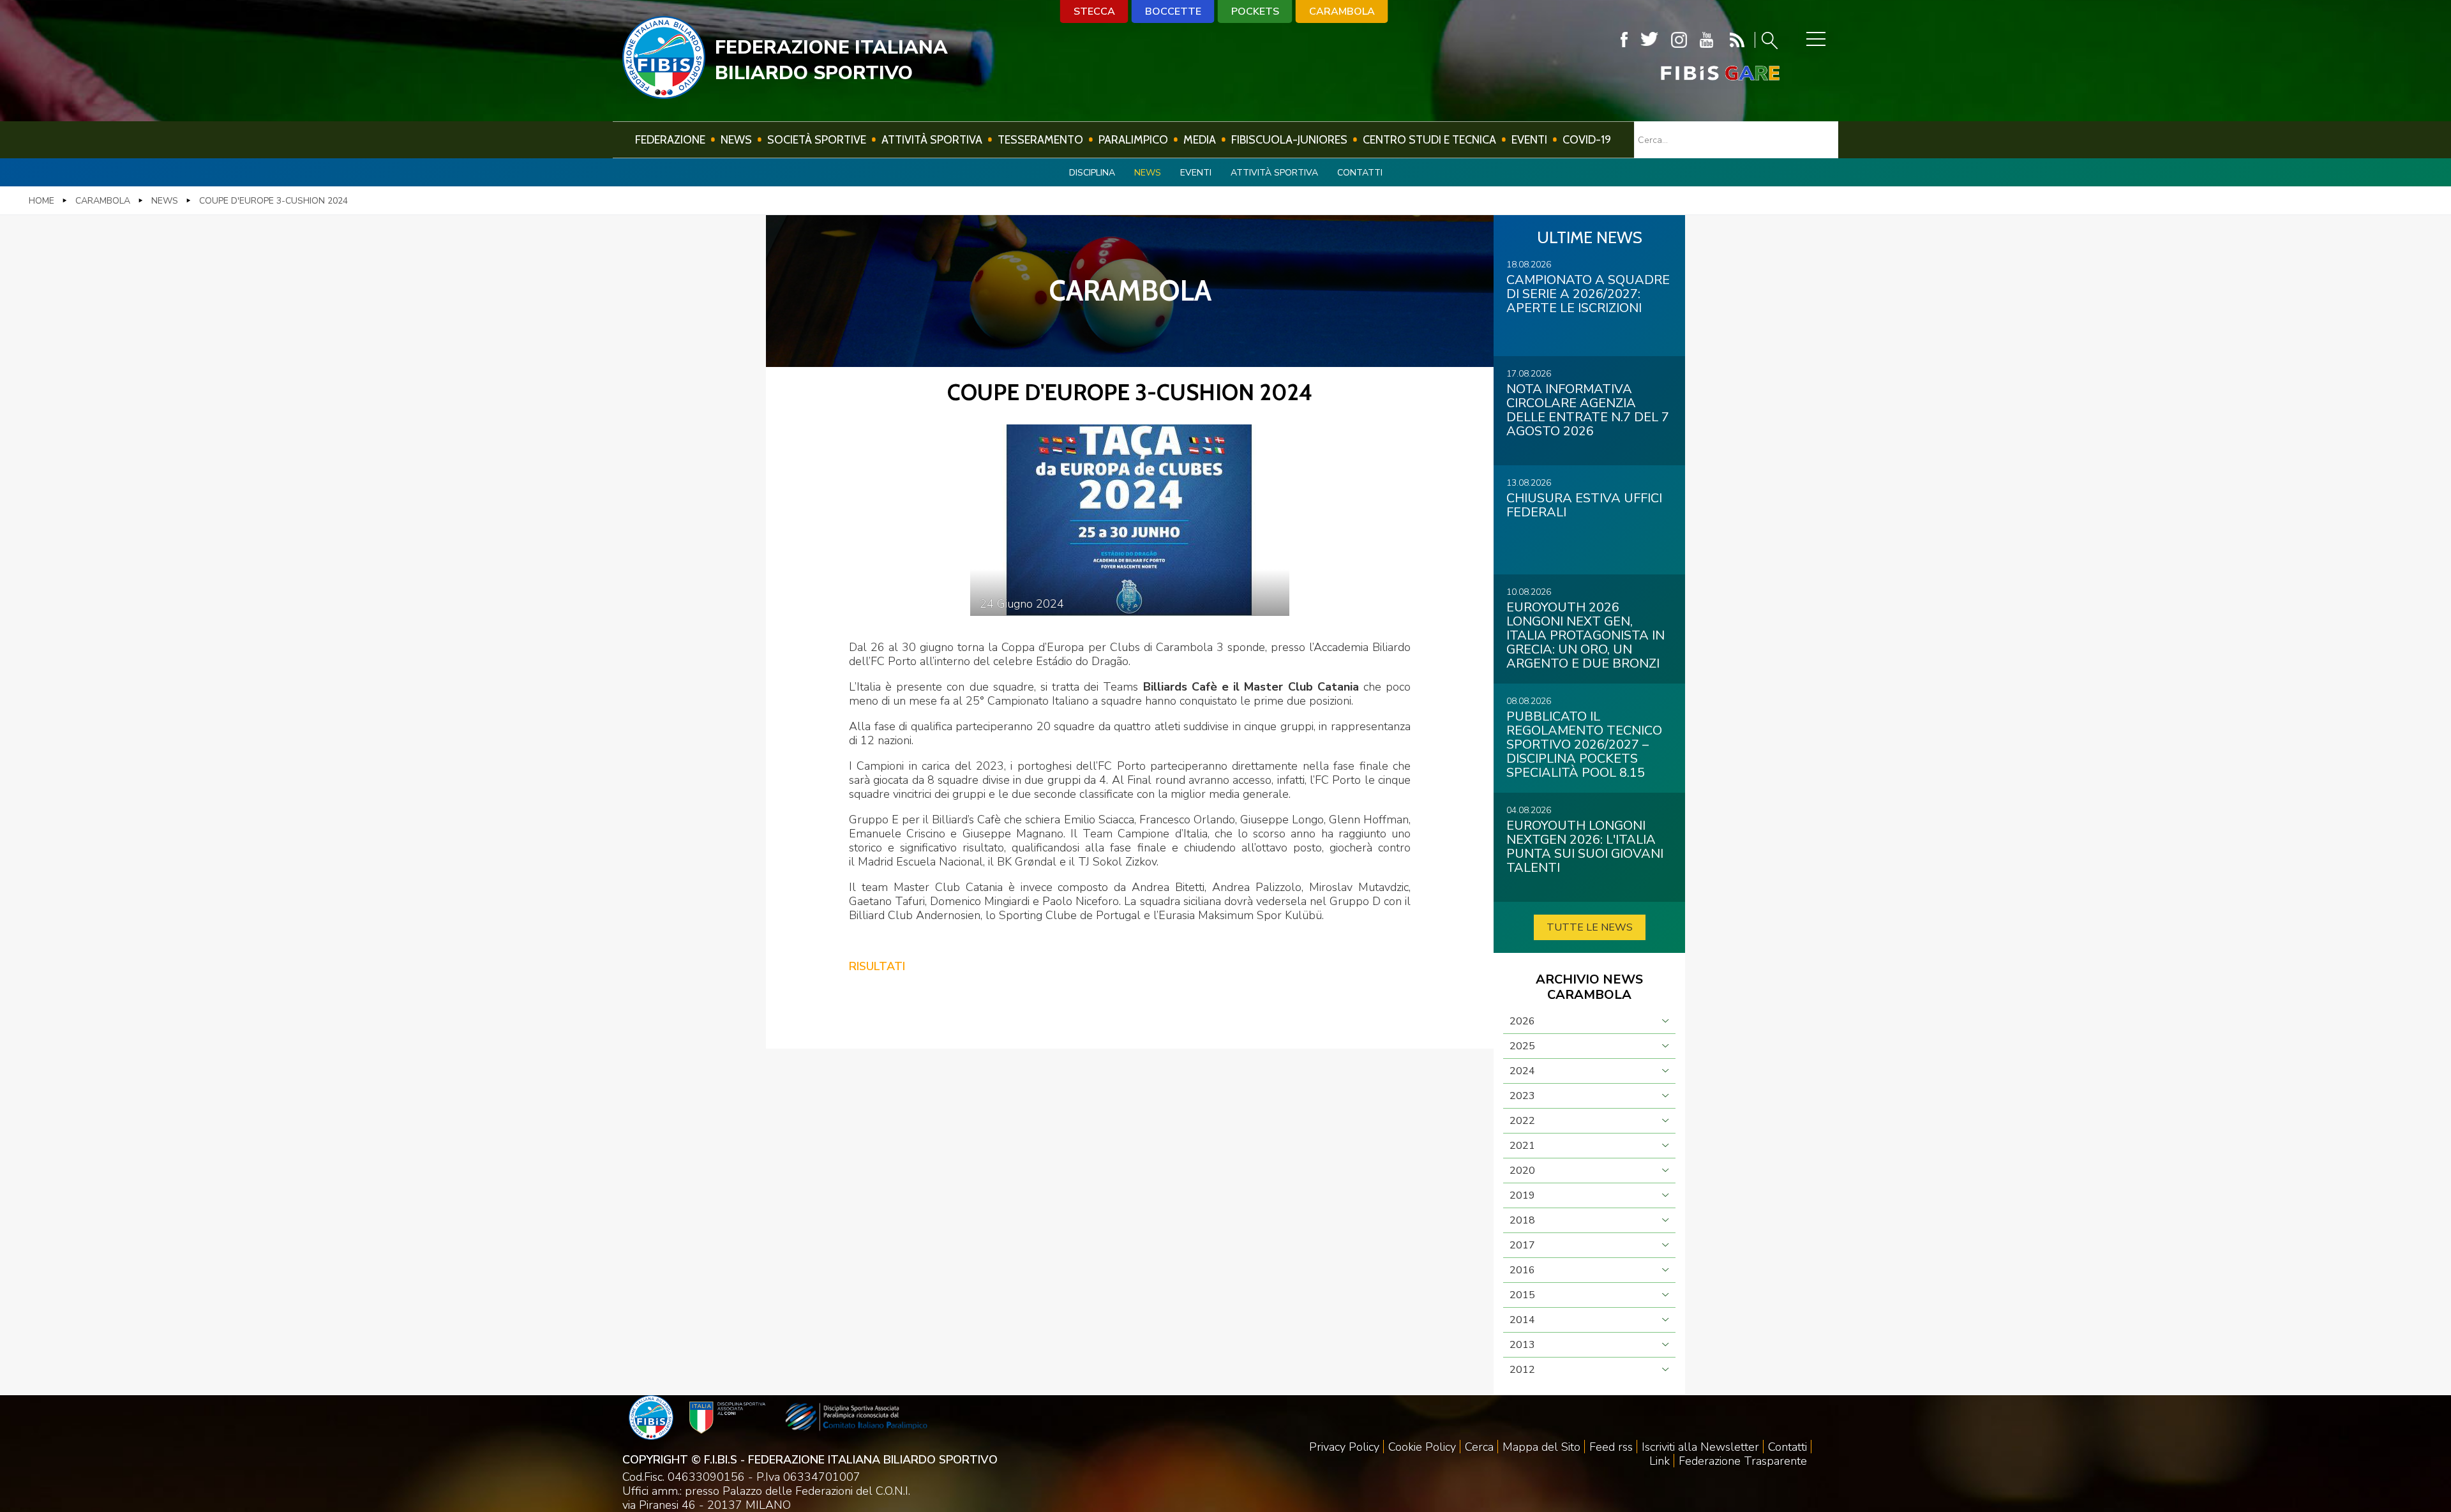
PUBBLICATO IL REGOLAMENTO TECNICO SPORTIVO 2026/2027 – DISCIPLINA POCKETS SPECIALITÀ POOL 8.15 (1584, 745)
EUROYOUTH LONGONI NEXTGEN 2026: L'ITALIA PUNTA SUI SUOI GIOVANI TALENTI (1585, 847)
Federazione (670, 140)
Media (1200, 140)
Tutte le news (1590, 927)
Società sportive (817, 140)
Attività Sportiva (932, 140)
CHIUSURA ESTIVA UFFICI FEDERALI (1584, 505)
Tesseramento (1040, 140)
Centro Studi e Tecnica (1429, 140)
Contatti (1360, 173)
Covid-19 (1587, 140)
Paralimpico (1133, 140)
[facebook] (1624, 40)
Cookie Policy (1422, 1447)
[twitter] (1649, 40)
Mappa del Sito (1541, 1447)
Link (1660, 1461)
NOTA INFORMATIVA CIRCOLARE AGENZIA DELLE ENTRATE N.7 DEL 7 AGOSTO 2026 (1588, 410)
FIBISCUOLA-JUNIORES (1289, 140)
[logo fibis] (664, 95)
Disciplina (1092, 173)
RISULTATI (877, 966)
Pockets (1255, 11)
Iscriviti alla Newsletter (1700, 1447)
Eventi (1529, 140)
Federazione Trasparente (1743, 1461)
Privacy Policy (1344, 1447)
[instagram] (1679, 40)
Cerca (1479, 1447)
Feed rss (1611, 1447)
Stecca (1094, 11)
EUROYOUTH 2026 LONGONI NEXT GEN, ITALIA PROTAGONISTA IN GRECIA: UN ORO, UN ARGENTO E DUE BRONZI (1585, 635)
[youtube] (1706, 40)
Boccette (1173, 11)
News (736, 140)
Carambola (1342, 11)
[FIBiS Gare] (1699, 73)
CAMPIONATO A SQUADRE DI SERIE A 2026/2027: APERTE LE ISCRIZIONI (1588, 294)
